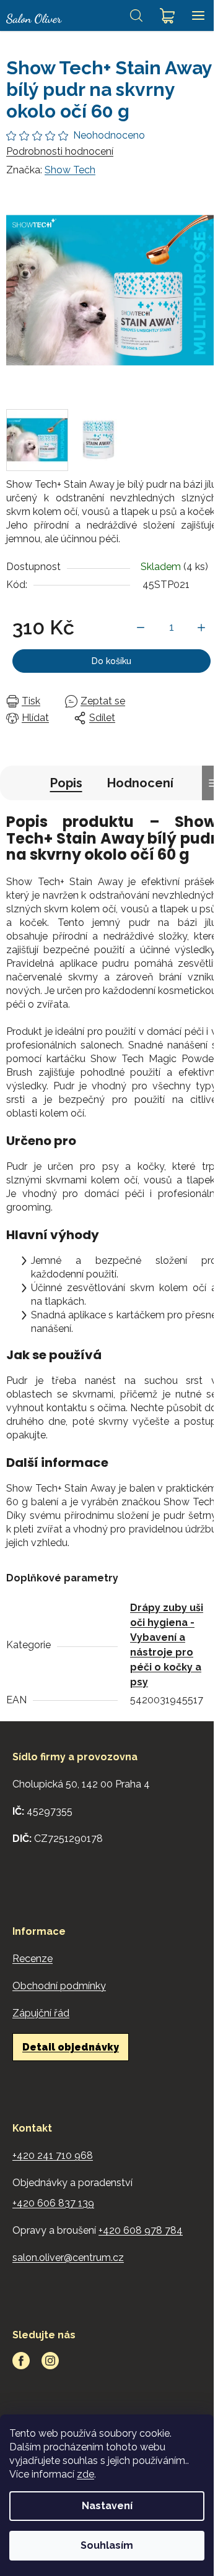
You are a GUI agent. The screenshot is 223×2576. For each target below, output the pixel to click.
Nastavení (107, 2506)
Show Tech (70, 170)
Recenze (33, 1959)
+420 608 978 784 (141, 2230)
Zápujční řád (41, 2013)
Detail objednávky (71, 2047)
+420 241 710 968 (53, 2155)
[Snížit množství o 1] (141, 628)
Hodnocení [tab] (140, 783)
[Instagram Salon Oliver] (50, 2361)
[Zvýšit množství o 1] (201, 628)
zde (85, 2474)
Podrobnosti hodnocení (60, 151)
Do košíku (111, 661)
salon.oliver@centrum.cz (68, 2258)
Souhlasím (107, 2545)
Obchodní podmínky (59, 1986)
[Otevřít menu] (198, 15)
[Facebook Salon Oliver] (21, 2361)
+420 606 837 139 (53, 2203)
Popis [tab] (66, 783)
